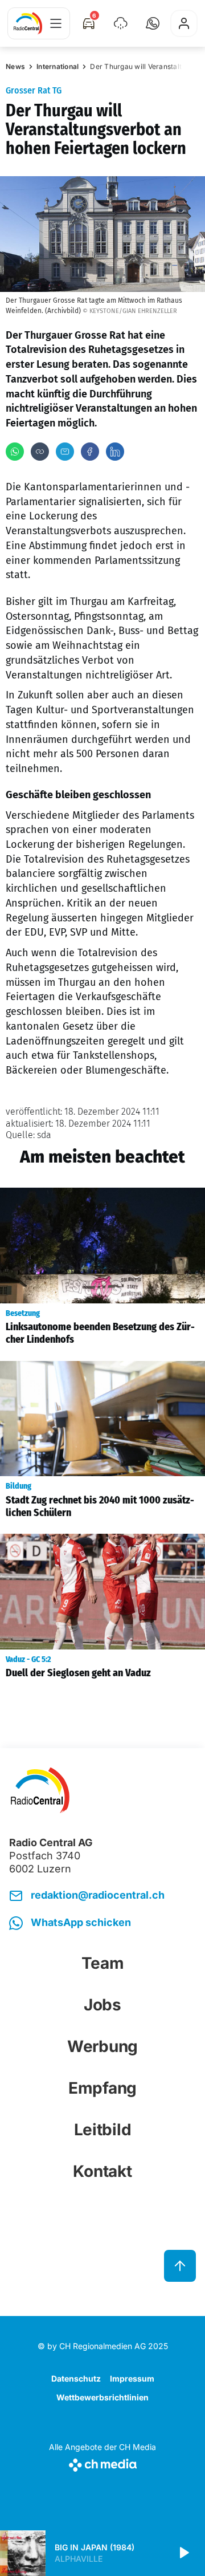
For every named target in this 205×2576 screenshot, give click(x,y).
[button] (153, 23)
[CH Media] (102, 2463)
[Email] (65, 452)
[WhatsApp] (15, 452)
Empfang (102, 2088)
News (15, 66)
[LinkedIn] (115, 452)
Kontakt (102, 2171)
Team (103, 1963)
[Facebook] (90, 452)
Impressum (132, 2378)
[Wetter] (121, 23)
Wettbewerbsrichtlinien (102, 2397)
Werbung (102, 2046)
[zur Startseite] (28, 23)
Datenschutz (76, 2378)
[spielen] (183, 2553)
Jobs (102, 2005)
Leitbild (103, 2130)
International (58, 66)
